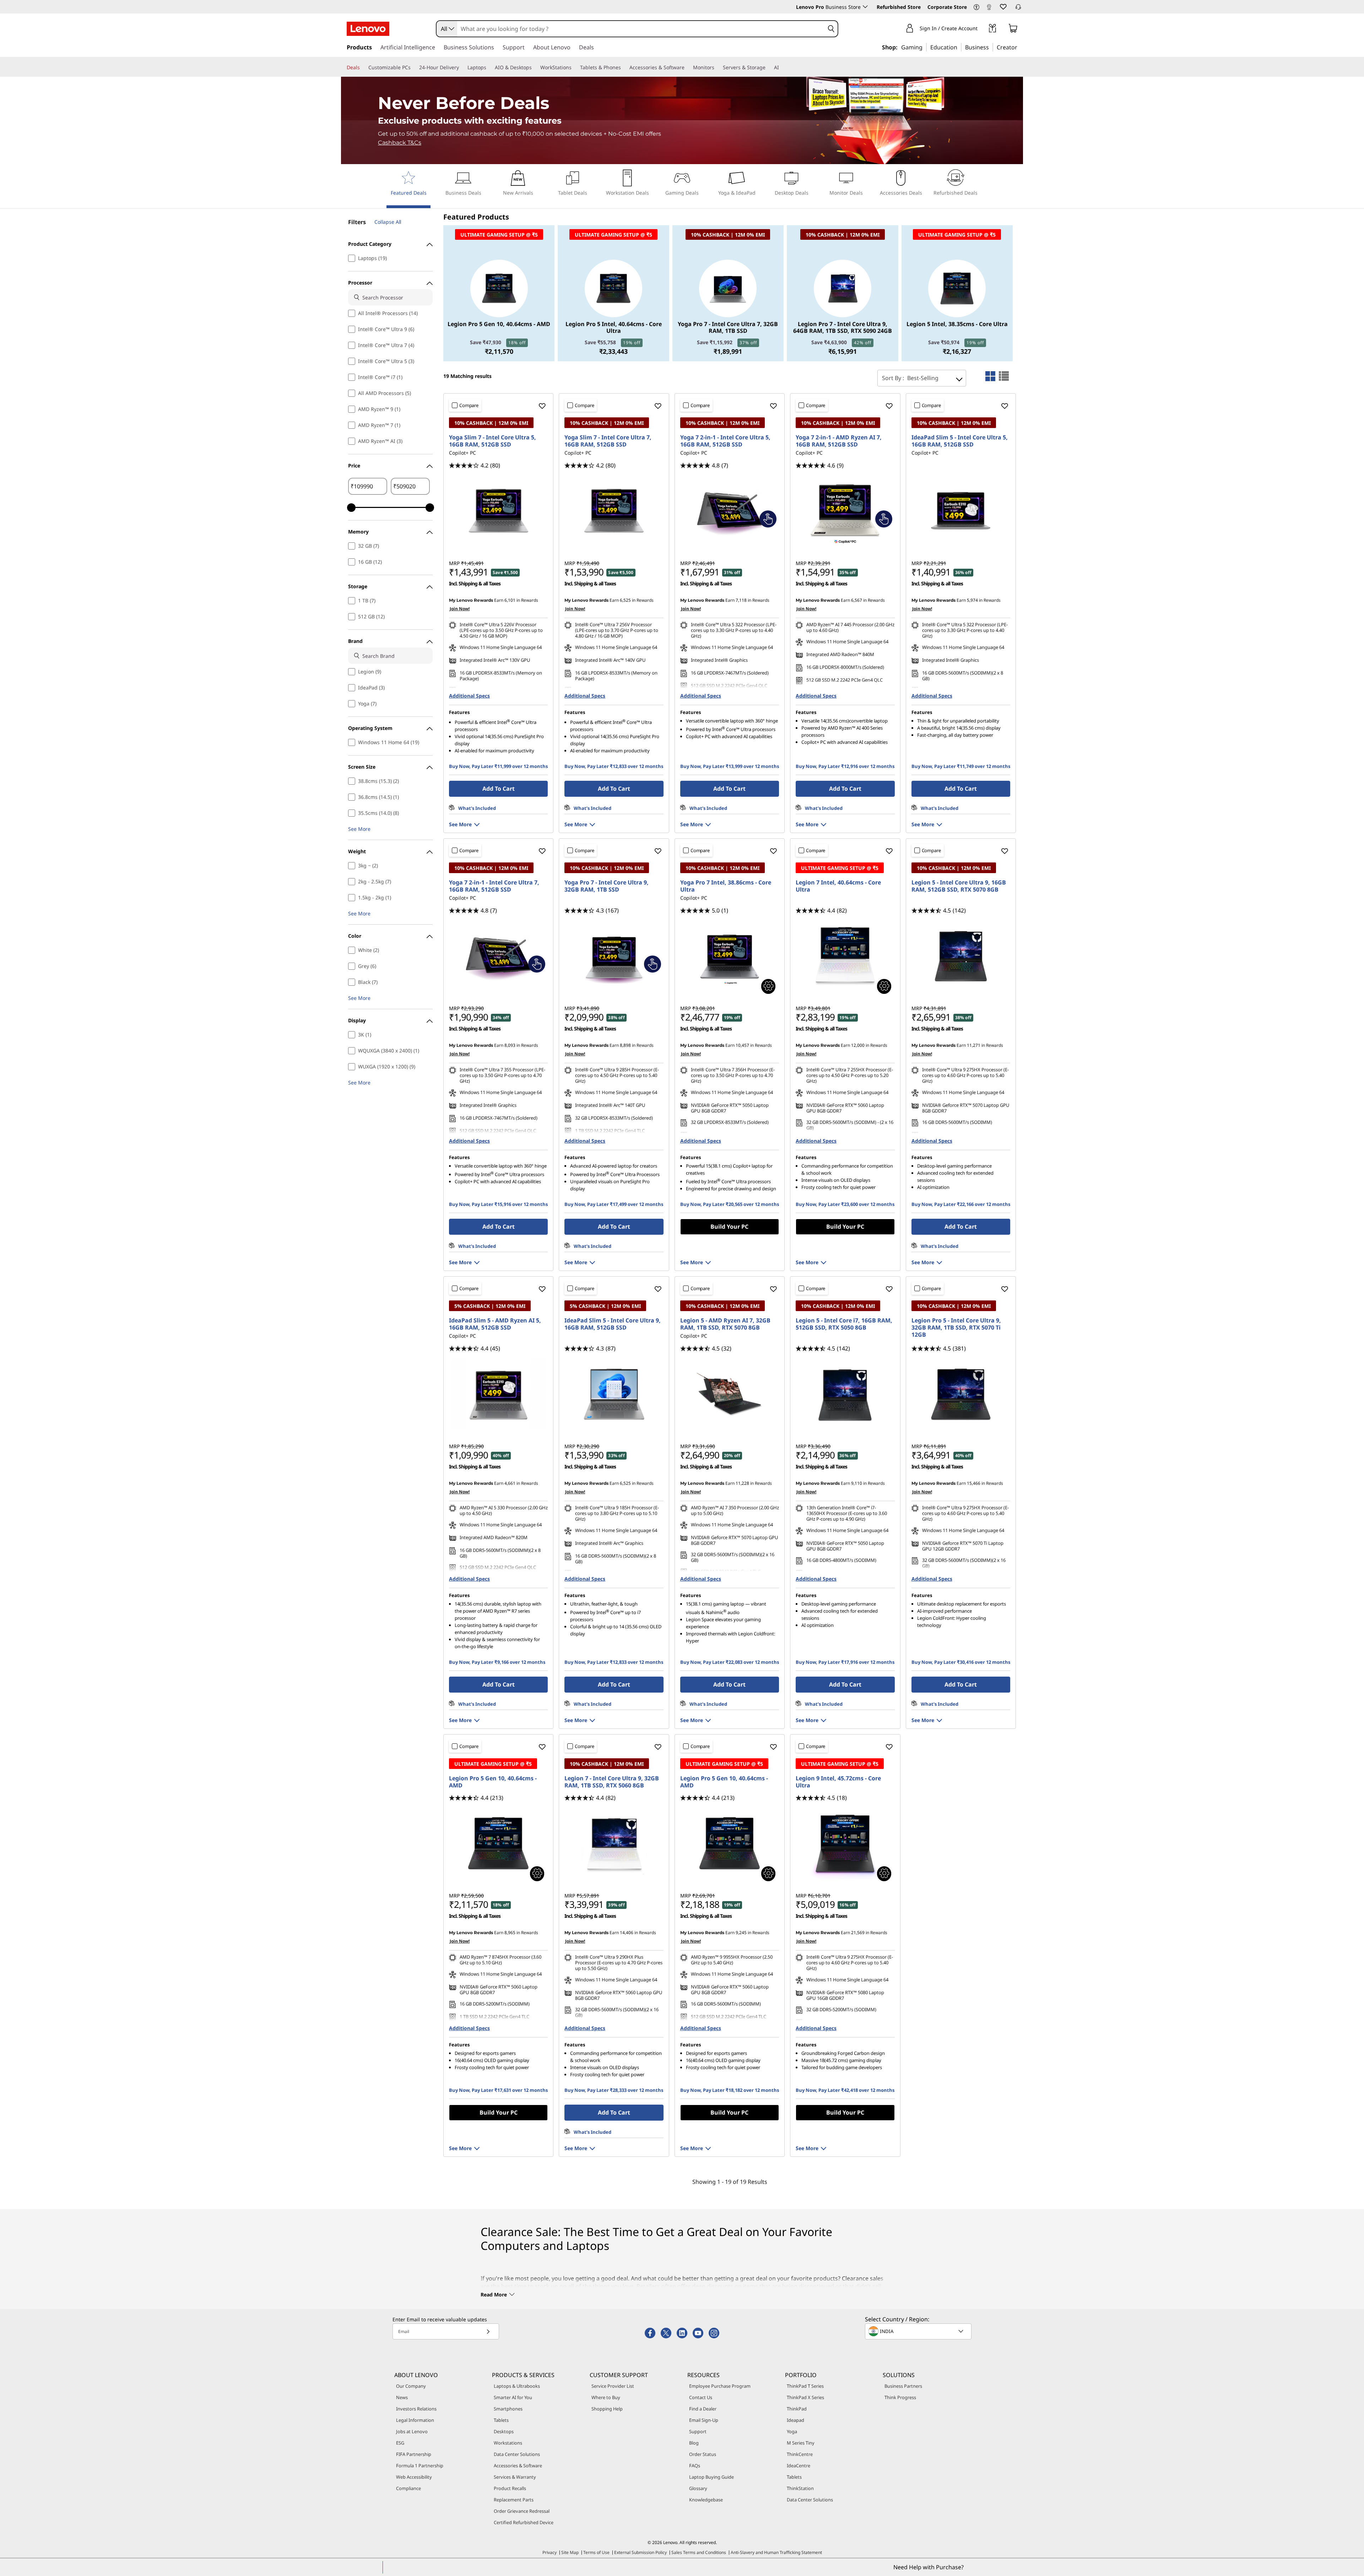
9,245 (741, 1933)
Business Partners (903, 2386)
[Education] (959, 47)
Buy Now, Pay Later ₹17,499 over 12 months (614, 1204)
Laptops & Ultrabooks (517, 2386)
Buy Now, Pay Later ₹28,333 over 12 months (614, 2090)
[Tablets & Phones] (624, 67)
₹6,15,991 (843, 351)
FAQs (695, 2466)
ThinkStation (800, 2488)
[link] (989, 9)
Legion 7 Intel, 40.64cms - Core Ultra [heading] (838, 886)
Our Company (411, 2386)
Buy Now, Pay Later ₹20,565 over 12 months (730, 1204)
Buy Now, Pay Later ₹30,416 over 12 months (961, 1662)
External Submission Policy (640, 2552)
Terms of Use (596, 2552)
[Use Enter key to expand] (982, 29)
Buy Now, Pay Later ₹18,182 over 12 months (730, 2090)
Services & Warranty (515, 2477)
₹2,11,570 (499, 351)
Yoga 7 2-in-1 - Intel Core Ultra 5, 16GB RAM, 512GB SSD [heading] (725, 441)
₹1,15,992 (727, 342)
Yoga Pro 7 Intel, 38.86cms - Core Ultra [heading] (726, 886)
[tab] (990, 376)
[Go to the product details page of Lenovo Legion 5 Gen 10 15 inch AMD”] (730, 1394)
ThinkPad (797, 2409)
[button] (976, 7)
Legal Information (415, 2420)
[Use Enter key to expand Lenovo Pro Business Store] (865, 7)
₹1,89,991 (728, 351)
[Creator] (1020, 47)
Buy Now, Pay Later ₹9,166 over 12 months (497, 1662)
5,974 (972, 600)
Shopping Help (607, 2409)
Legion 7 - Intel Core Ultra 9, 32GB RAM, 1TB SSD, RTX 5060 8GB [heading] (612, 1782)
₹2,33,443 (613, 351)
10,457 (742, 1045)
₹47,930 (498, 342)
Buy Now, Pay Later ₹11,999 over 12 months (498, 766)
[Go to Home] (368, 29)
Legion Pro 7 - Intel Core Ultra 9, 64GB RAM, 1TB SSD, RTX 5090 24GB (843, 328)
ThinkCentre (800, 2454)
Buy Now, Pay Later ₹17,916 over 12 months (845, 1662)
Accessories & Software (518, 2466)
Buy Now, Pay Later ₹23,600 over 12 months (845, 1204)
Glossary (698, 2488)
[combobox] (447, 29)
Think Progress (900, 2397)
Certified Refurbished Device (524, 2522)
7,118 (741, 600)
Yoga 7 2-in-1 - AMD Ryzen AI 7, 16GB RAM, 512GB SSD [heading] (839, 441)
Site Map (570, 2552)
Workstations (508, 2443)
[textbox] (919, 2331)
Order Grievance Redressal (522, 2511)
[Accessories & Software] (687, 67)
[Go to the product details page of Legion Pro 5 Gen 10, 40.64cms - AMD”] (498, 1844)
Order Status (703, 2454)
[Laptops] (489, 67)
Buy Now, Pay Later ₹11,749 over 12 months (961, 766)
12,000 (858, 1045)
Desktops (504, 2431)
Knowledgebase (706, 2500)
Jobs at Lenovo (412, 2431)
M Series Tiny (801, 2443)
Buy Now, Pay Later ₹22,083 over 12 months (730, 1662)
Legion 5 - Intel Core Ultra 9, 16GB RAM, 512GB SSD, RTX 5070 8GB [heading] (959, 886)
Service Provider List (613, 2386)
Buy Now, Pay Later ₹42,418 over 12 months (845, 2090)
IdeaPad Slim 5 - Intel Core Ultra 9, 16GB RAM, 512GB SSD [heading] (613, 1324)
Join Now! (460, 609)
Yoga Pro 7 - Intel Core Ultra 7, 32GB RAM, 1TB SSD (728, 328)
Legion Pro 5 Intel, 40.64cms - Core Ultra (614, 328)
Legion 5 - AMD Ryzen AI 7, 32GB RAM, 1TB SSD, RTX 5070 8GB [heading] (725, 1324)
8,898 (625, 1045)
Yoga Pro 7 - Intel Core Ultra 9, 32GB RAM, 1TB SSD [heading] (607, 886)
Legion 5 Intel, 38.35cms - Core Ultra (957, 324)
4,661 (510, 1483)
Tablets (501, 2420)
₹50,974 (956, 342)
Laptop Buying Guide (711, 2477)
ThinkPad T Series (805, 2386)
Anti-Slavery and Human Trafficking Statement (776, 2552)
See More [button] (359, 829)
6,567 (857, 600)
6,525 (625, 600)
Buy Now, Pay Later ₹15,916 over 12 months (498, 1204)
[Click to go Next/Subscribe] (488, 2331)
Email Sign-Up (704, 2420)
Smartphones (508, 2409)
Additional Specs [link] (469, 696)
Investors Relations (416, 2409)
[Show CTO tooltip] (768, 986)
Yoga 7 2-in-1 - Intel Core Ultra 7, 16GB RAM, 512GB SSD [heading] (494, 886)
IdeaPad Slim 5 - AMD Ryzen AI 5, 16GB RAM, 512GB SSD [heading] (495, 1324)
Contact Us (701, 2397)
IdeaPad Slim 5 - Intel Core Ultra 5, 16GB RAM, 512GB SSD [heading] (960, 441)
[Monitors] (717, 67)
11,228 (742, 1483)
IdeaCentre (799, 2466)
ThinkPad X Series (805, 2397)
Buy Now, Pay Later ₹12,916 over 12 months (845, 766)
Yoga (792, 2431)
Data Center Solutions (517, 2454)
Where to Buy (606, 2397)
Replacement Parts (514, 2500)
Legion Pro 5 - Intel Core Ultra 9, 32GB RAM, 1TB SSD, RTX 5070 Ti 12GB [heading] (956, 1327)
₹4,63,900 (841, 342)
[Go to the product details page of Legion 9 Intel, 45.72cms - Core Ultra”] (845, 1844)
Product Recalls (510, 2488)
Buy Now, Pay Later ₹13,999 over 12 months (730, 766)
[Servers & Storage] (768, 67)
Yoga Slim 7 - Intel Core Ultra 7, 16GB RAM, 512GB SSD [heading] (608, 441)
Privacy (550, 2552)
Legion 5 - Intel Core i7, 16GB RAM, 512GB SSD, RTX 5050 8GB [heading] (844, 1324)
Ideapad (795, 2420)
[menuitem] (408, 189)
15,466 (974, 1483)
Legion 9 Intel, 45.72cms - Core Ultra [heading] (838, 1782)
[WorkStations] (574, 67)
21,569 (858, 1933)
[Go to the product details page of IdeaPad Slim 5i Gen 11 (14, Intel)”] (961, 511)
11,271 (974, 1045)
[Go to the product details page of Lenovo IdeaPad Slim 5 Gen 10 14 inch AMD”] (498, 1394)
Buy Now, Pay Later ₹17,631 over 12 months (498, 2090)
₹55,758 (613, 342)
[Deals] (363, 67)
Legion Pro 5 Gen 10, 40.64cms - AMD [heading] (493, 1782)
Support (698, 2431)
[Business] (991, 47)
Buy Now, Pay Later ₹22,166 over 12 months (961, 1204)
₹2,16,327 (957, 351)
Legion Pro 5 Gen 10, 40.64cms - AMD (499, 324)
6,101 (510, 600)
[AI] (782, 67)
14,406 (627, 1933)
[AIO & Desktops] (535, 67)
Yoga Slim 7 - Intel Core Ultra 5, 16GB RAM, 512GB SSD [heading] (492, 441)
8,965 (510, 1933)
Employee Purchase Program (720, 2386)
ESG (400, 2443)
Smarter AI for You (513, 2397)
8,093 (510, 1045)
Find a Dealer (703, 2409)
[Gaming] (925, 47)
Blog (694, 2443)
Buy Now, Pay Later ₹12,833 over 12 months (614, 766)
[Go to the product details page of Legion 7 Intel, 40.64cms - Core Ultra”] (845, 956)
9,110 (857, 1483)
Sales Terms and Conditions (699, 2552)
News (402, 2397)
